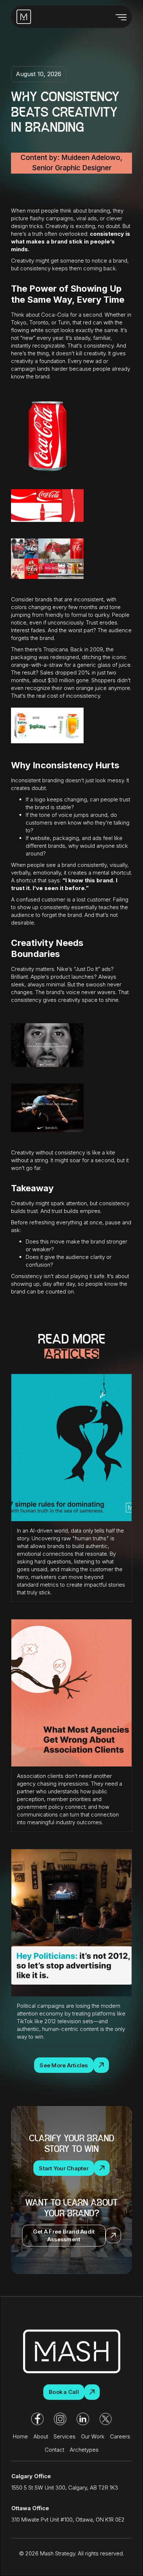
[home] (24, 17)
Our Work (93, 2436)
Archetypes (84, 2450)
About (41, 2436)
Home (20, 2436)
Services (65, 2436)
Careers (120, 2436)
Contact (54, 2450)
